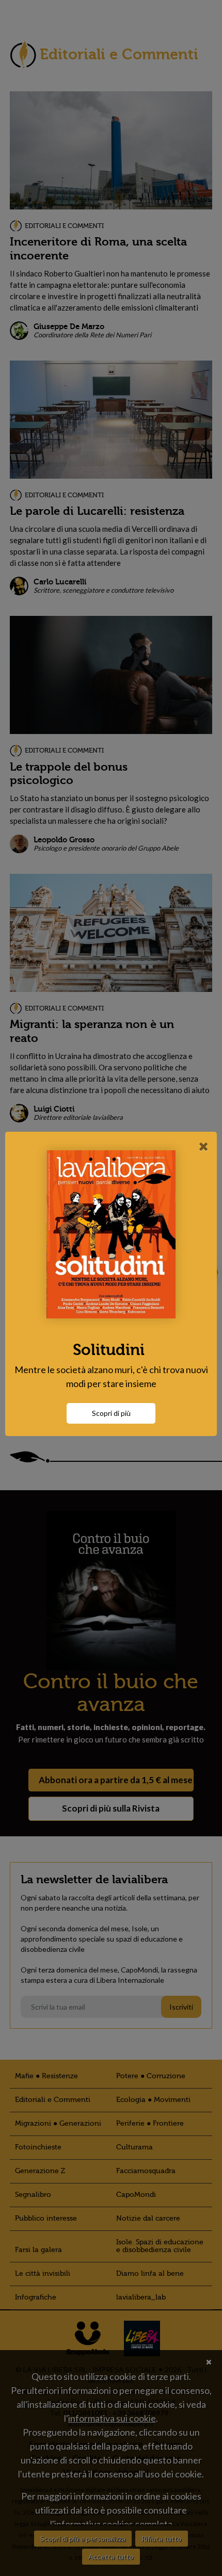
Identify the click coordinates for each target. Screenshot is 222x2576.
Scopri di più (111, 1413)
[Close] (204, 1146)
